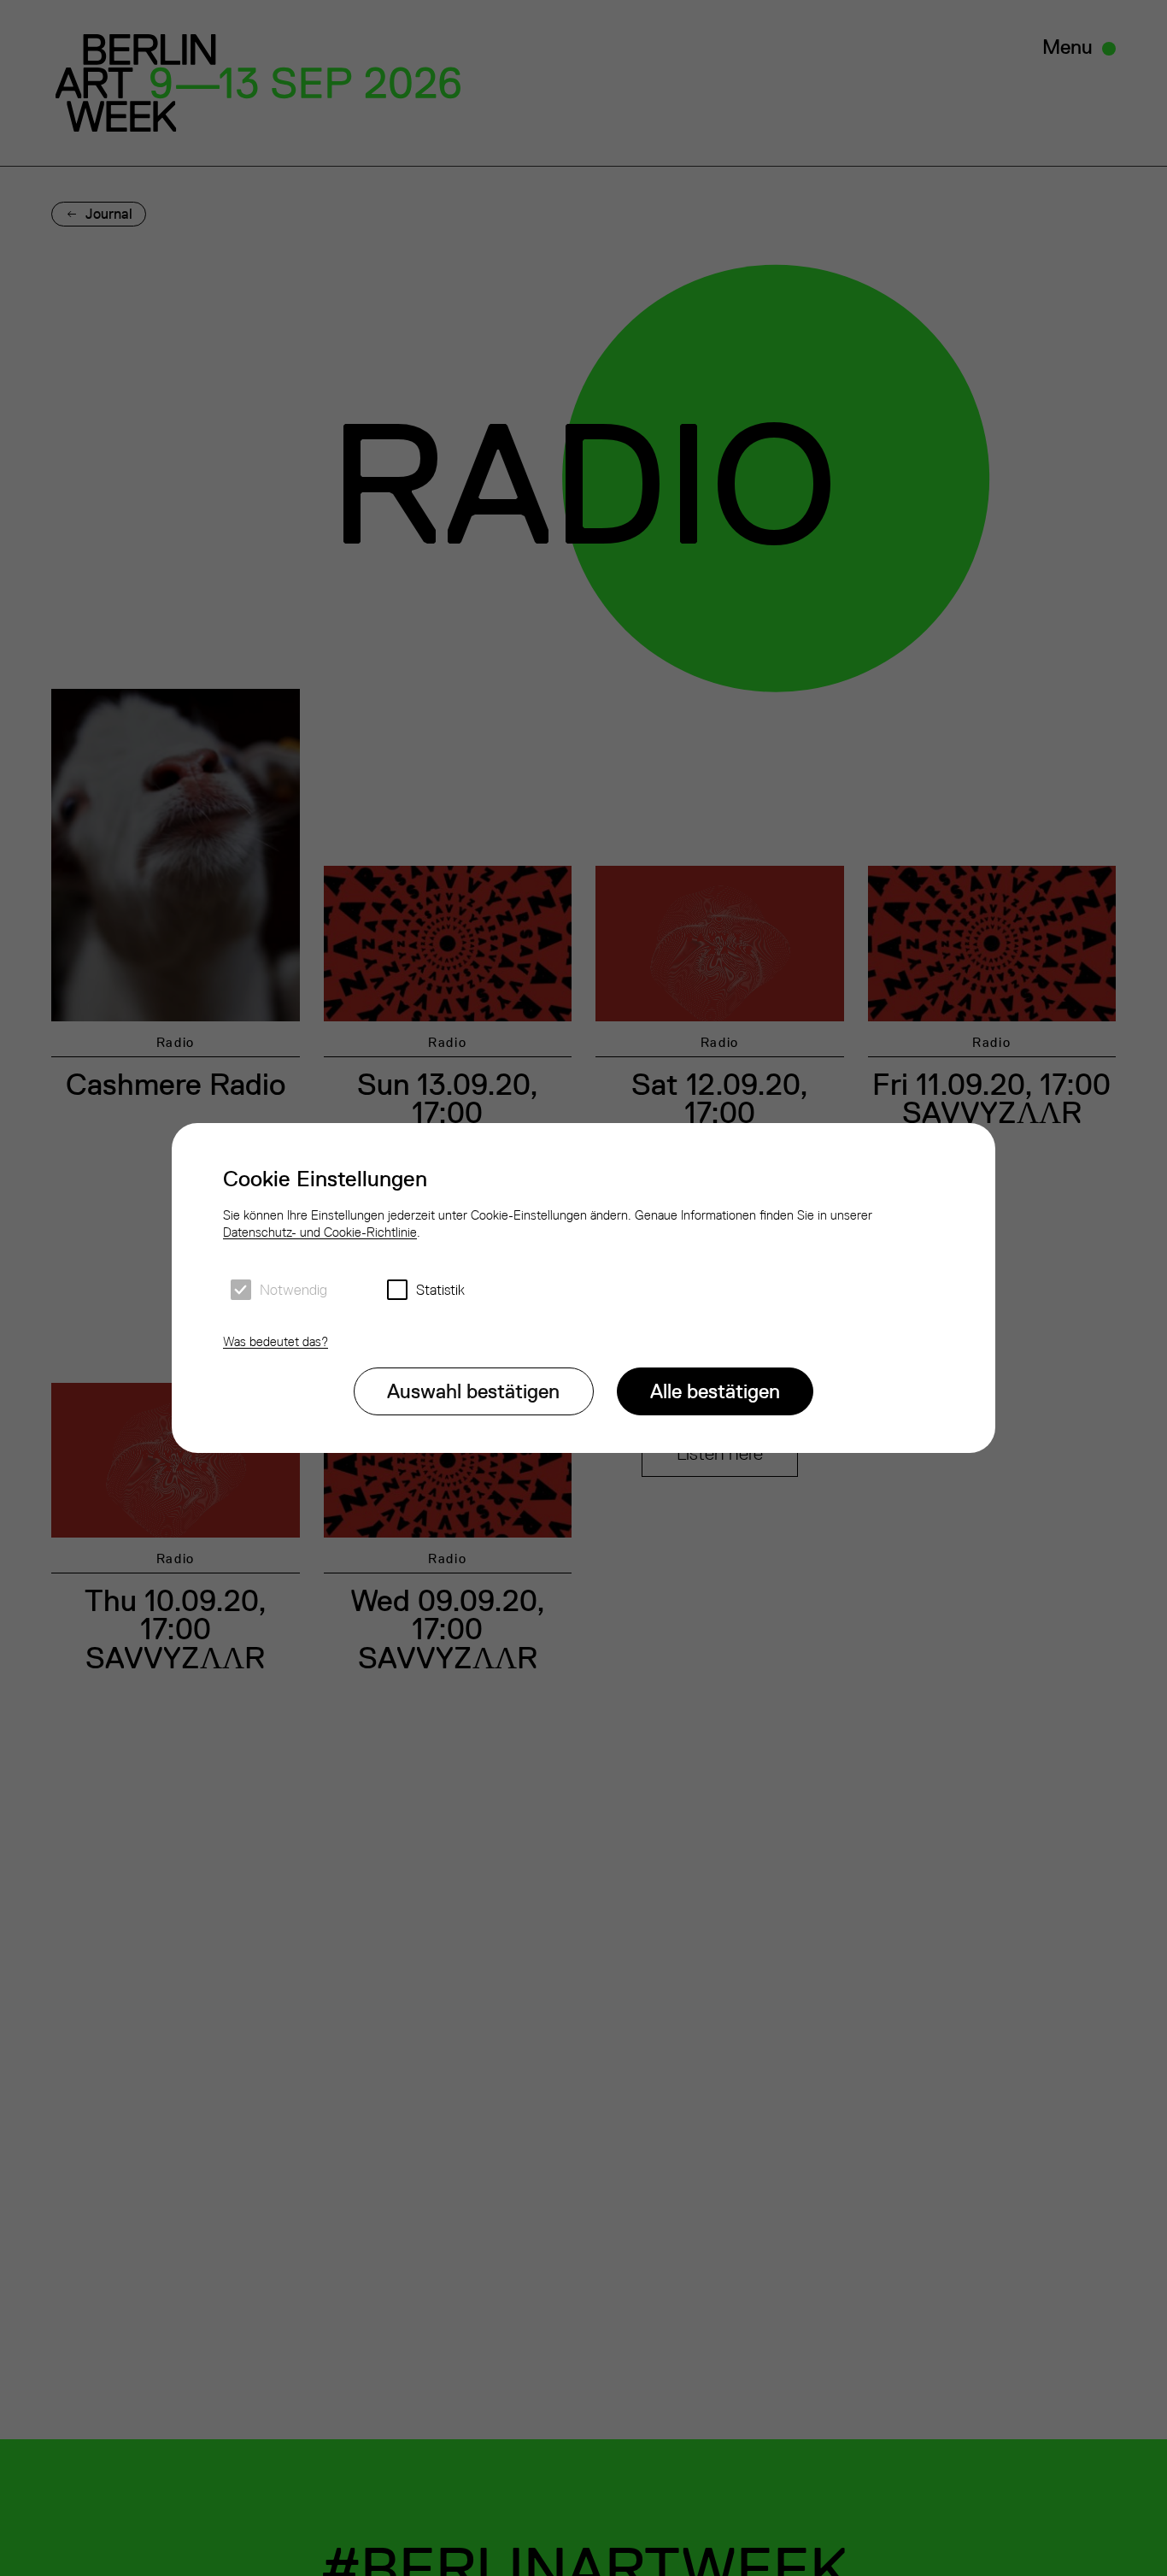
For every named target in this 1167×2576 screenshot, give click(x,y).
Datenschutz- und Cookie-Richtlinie (320, 1232)
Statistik (440, 1290)
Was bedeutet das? (276, 1341)
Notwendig (293, 1290)
